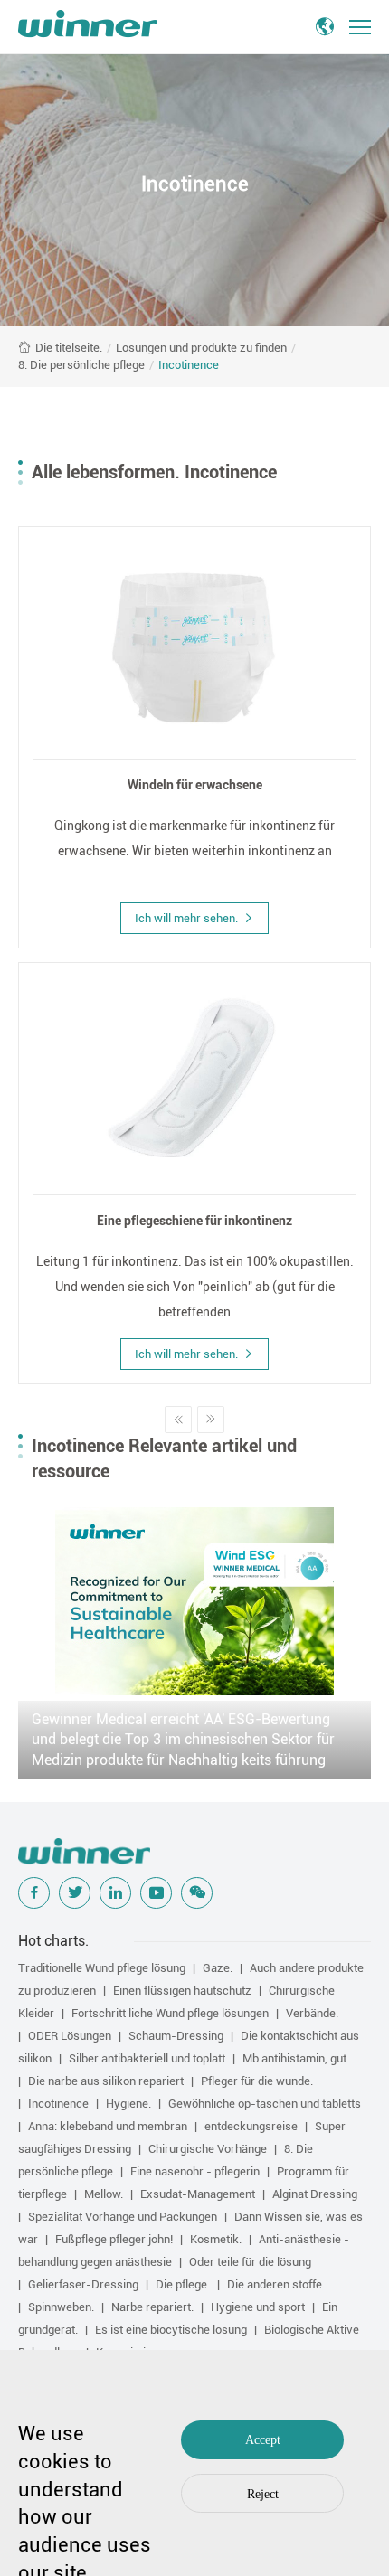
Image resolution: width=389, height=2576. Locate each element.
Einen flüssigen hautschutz (182, 1991)
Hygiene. (128, 2104)
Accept (263, 2440)
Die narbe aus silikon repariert (106, 2081)
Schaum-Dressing (176, 2036)
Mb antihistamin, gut (294, 2058)
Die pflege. (183, 2284)
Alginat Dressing (315, 2194)
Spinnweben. (61, 2307)
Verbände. (312, 2013)
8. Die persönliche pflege (81, 365)
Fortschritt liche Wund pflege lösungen (170, 2013)
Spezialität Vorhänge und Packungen (123, 2217)
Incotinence (189, 365)
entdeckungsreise (251, 2126)
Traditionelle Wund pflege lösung (102, 1968)
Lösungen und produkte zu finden (201, 348)
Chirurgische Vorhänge (208, 2149)
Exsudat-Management (198, 2194)
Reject (263, 2494)
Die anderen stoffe (275, 2284)
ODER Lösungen (70, 2036)
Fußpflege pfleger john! (114, 2239)
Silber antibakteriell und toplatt (147, 2058)
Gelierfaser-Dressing (83, 2284)
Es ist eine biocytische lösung (171, 2330)
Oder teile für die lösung (250, 2262)
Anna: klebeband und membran (108, 2126)
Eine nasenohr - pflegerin (195, 2171)
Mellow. (104, 2194)
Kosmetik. (216, 2239)
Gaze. (218, 1968)
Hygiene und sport (258, 2307)
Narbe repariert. (152, 2307)
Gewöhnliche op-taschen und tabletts (265, 2104)
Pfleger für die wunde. (257, 2081)
